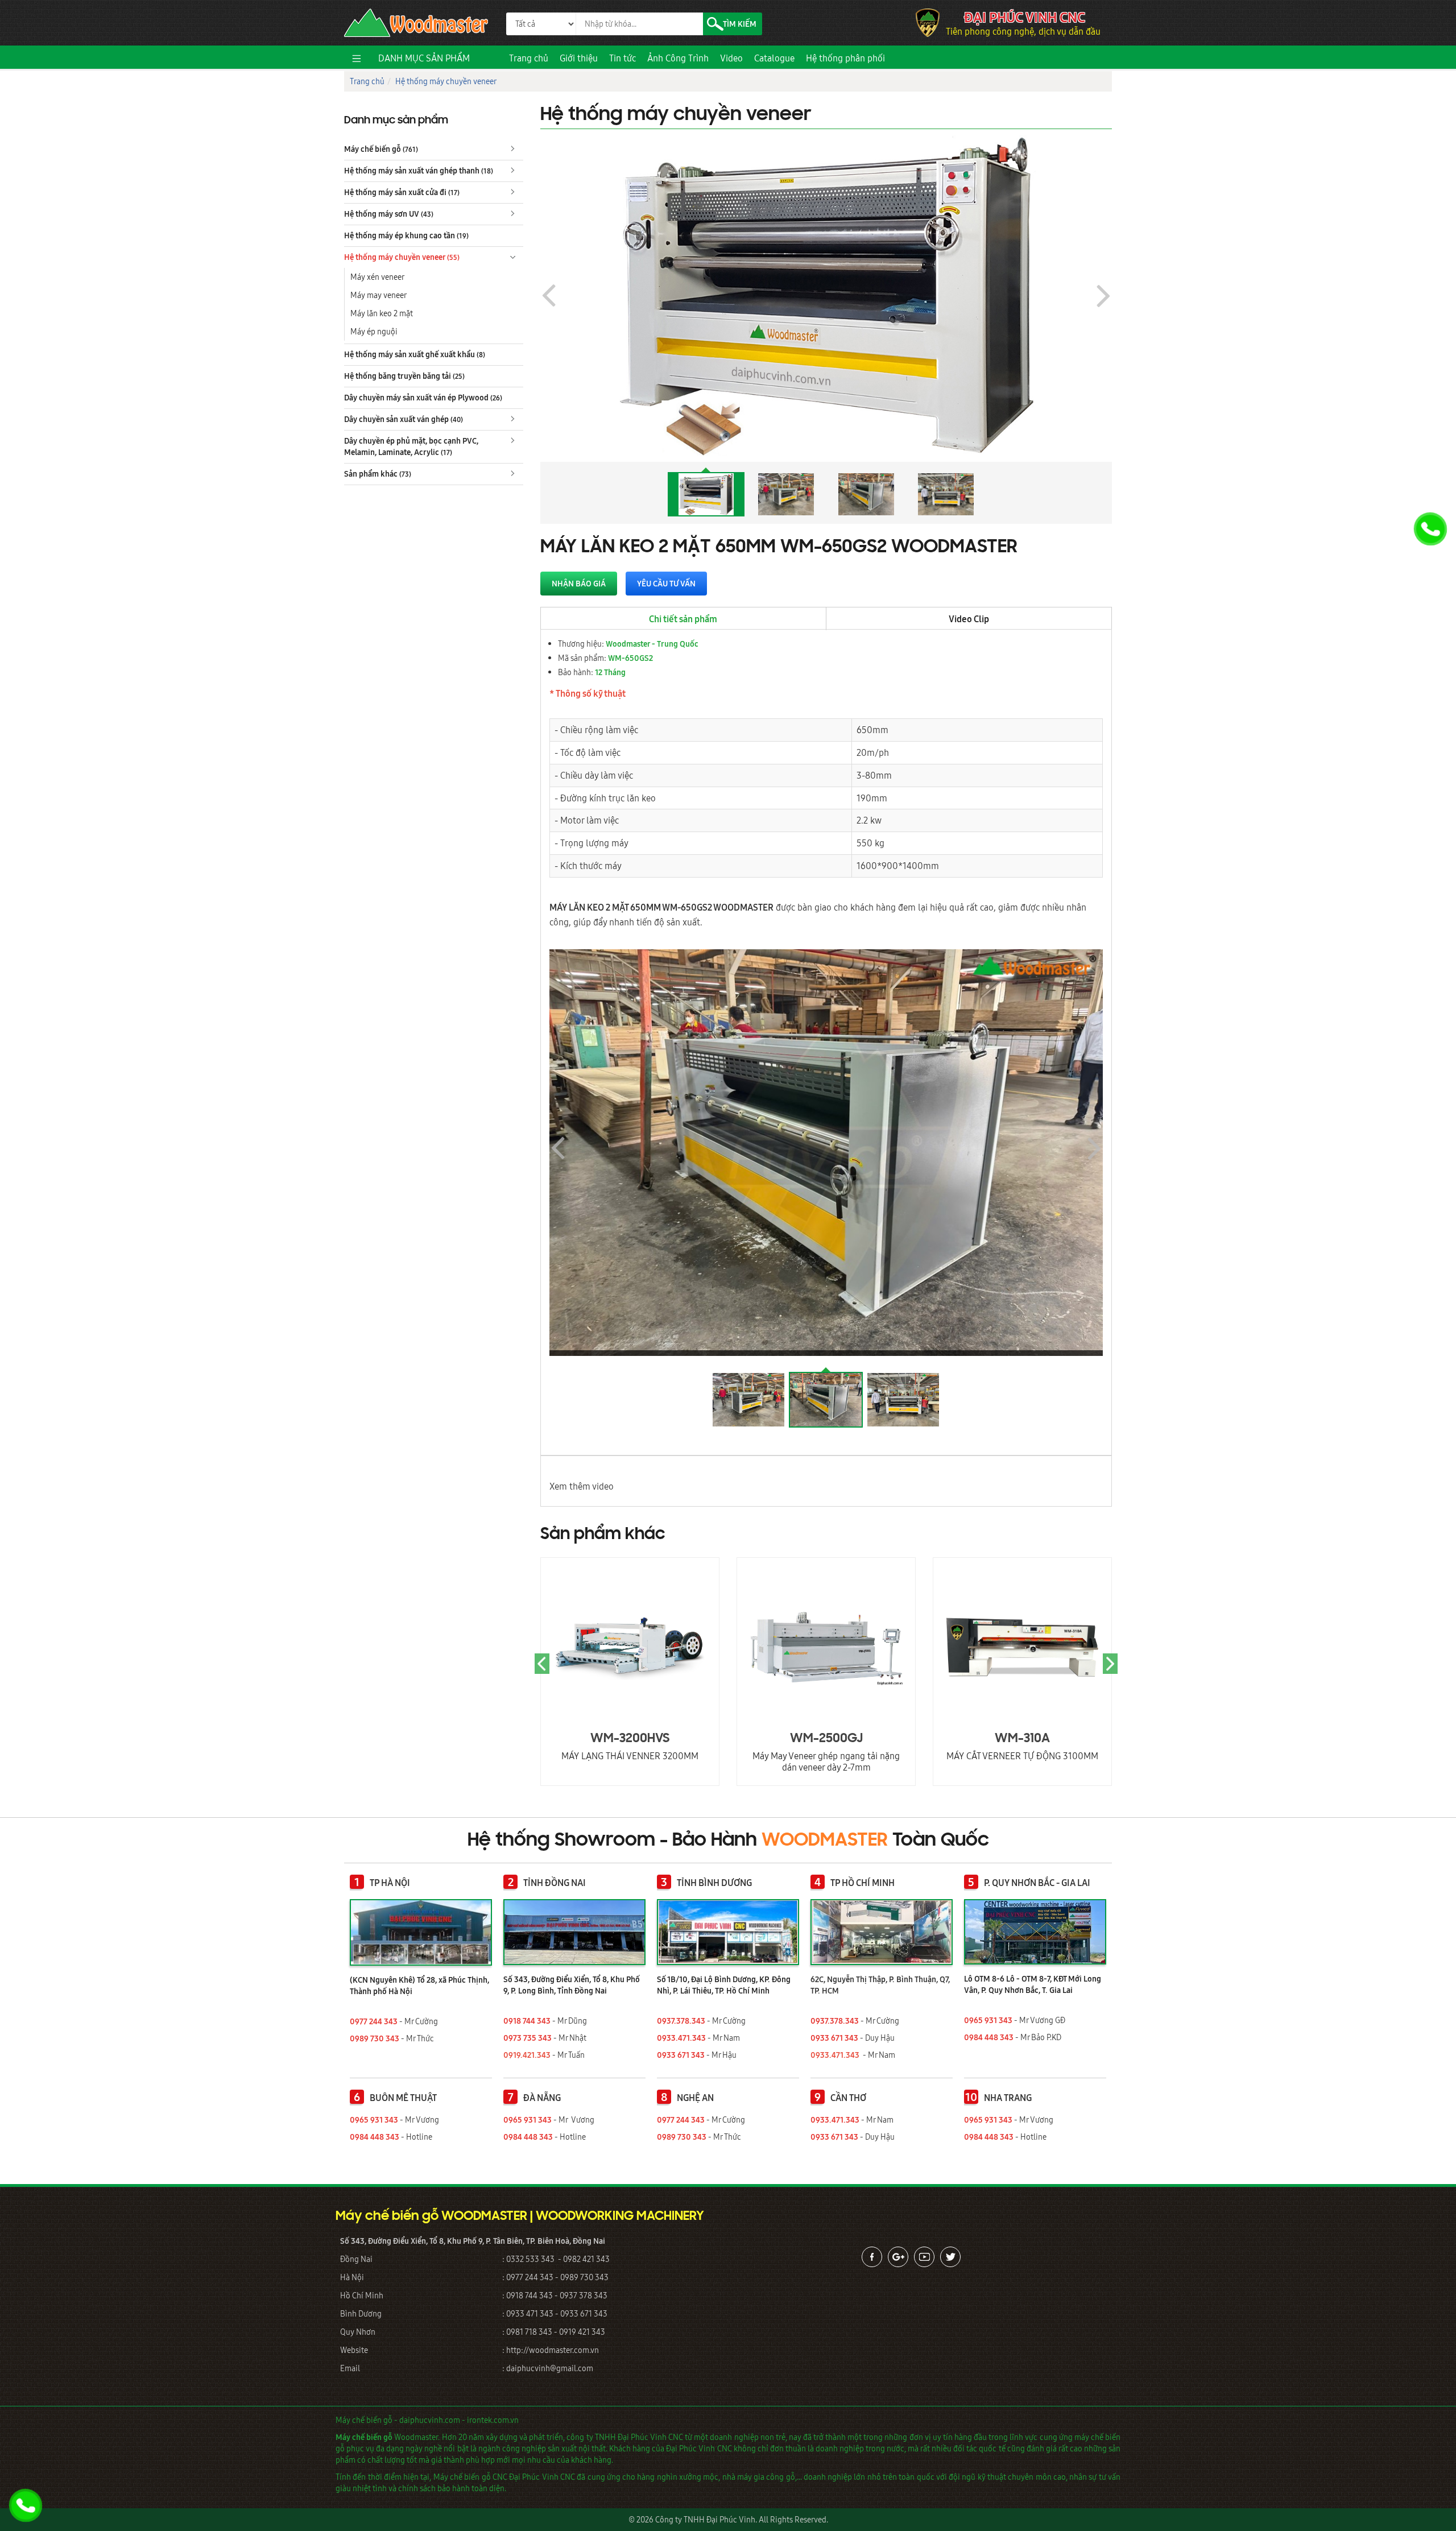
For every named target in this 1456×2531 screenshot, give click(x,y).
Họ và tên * (708, 1191)
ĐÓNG (987, 1385)
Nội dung (705, 1314)
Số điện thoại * (715, 1234)
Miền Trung (853, 1295)
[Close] (1007, 1136)
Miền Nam (986, 1295)
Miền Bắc (721, 1295)
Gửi (713, 1385)
